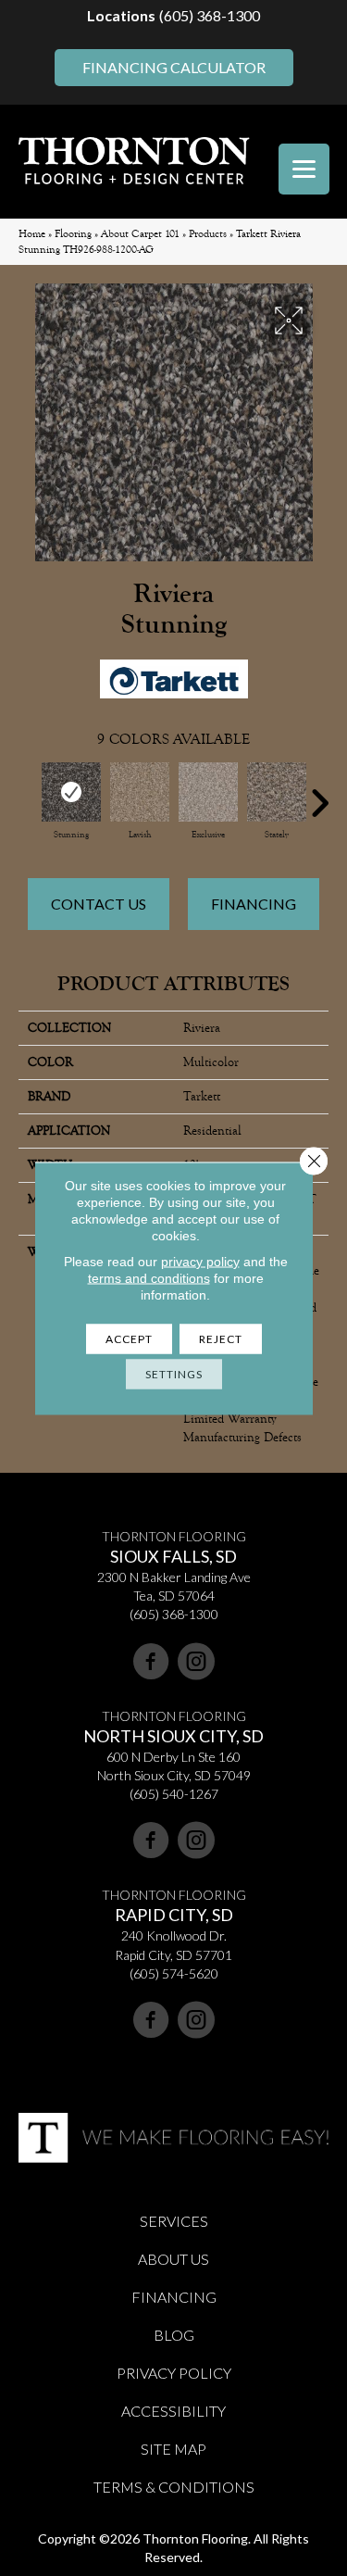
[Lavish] (140, 792)
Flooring (73, 234)
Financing (254, 904)
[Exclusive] (208, 792)
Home (32, 234)
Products (208, 234)
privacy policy (200, 1261)
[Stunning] (71, 792)
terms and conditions (149, 1277)
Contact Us (99, 904)
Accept (129, 1338)
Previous (28, 794)
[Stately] (277, 792)
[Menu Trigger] (304, 169)
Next (319, 794)
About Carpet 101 (140, 234)
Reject (221, 1338)
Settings (174, 1373)
